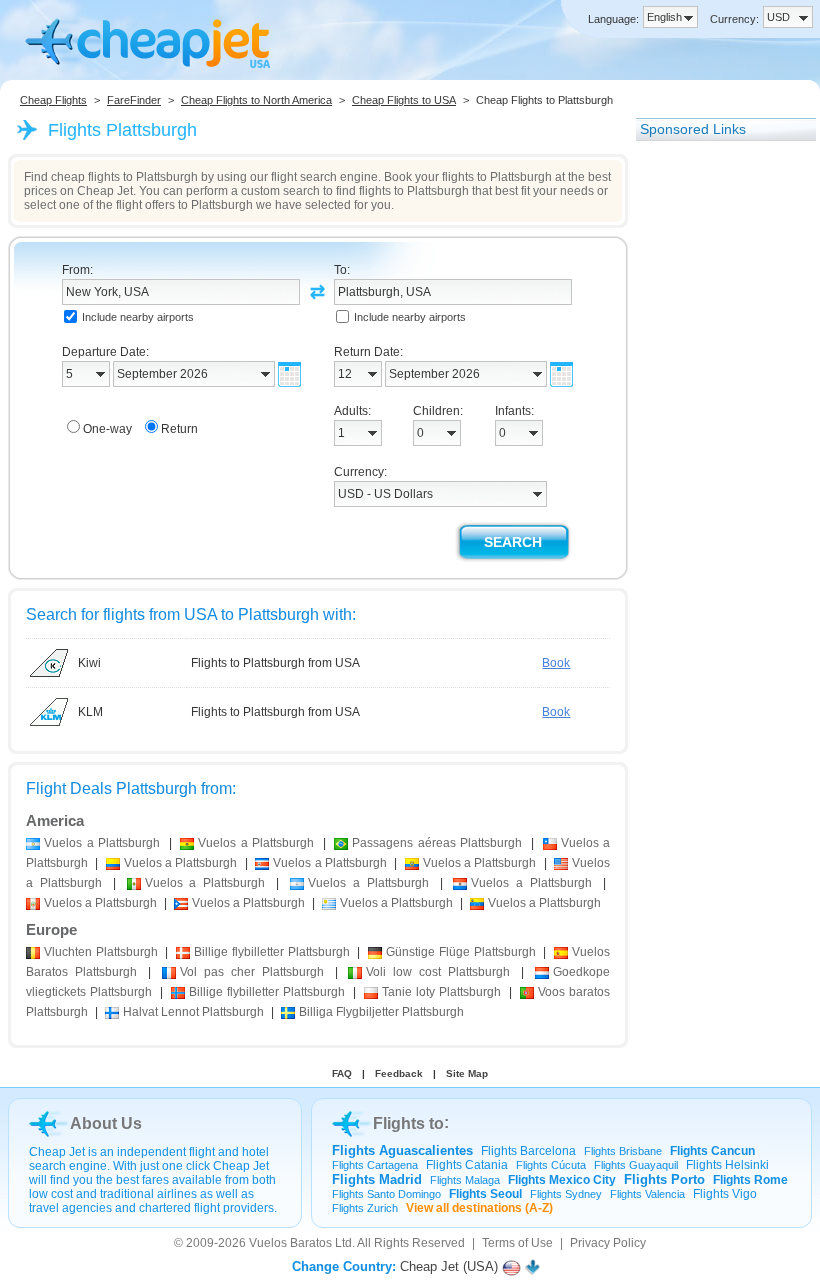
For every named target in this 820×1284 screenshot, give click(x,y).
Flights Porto (664, 1179)
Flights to (408, 1123)
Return (179, 429)
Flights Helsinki (727, 1165)
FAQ (342, 1073)
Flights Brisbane (623, 1151)
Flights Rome (750, 1180)
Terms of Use (517, 1243)
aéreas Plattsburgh (437, 843)
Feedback (399, 1073)
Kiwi (89, 663)
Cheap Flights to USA (404, 100)
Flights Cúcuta (551, 1165)
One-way (107, 429)
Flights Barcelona (528, 1151)
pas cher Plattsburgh (252, 972)
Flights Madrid (377, 1179)
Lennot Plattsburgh (193, 1012)
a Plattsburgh (102, 843)
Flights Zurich (365, 1208)
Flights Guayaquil (636, 1165)
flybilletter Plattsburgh (271, 952)
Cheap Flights (53, 100)
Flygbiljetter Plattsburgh (381, 1012)
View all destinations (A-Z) (479, 1208)
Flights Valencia (647, 1194)
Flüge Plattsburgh (460, 952)
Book (556, 663)
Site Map (467, 1073)
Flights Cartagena (375, 1165)
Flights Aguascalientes (402, 1150)
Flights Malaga (465, 1180)
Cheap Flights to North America (256, 100)
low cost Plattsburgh (438, 972)
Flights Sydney (566, 1194)
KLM (90, 712)
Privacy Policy (608, 1243)
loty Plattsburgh (441, 992)
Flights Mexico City (562, 1180)
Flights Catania (467, 1165)
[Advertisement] (716, 453)
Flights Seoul (485, 1194)
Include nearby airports (138, 317)
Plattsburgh (101, 952)
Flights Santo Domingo (386, 1194)
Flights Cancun (712, 1151)
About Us (106, 1123)
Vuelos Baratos (290, 1243)
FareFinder (134, 100)
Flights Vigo (725, 1194)
